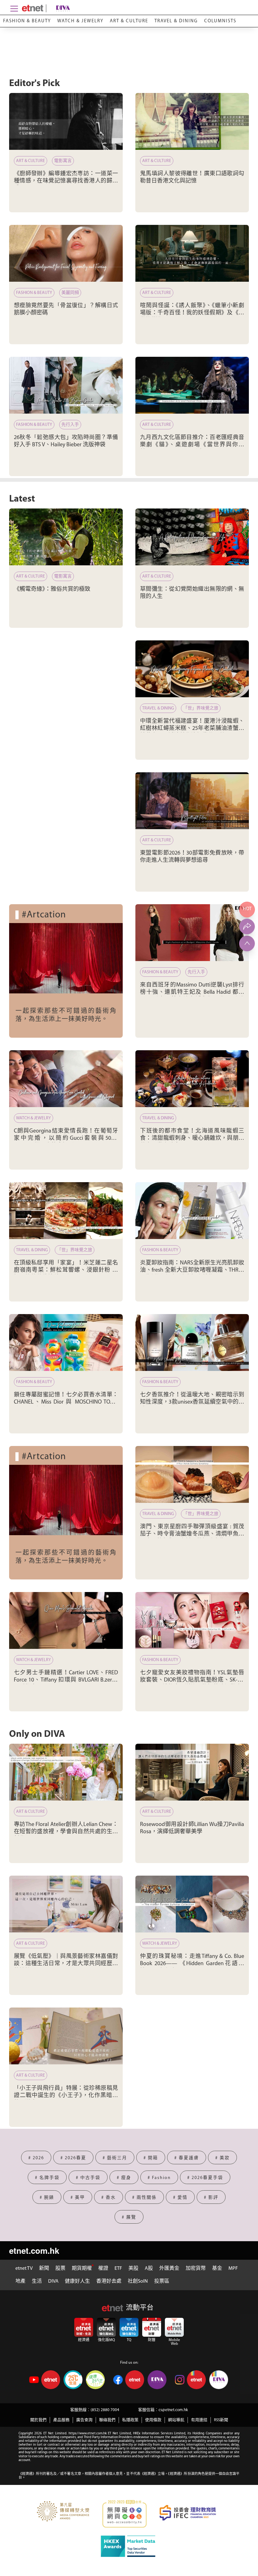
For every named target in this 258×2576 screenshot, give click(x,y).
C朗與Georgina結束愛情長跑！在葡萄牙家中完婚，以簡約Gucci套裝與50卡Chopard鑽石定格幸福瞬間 (66, 1139)
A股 (149, 2269)
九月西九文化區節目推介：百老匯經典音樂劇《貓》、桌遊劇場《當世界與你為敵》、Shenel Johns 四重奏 (192, 445)
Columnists (220, 21)
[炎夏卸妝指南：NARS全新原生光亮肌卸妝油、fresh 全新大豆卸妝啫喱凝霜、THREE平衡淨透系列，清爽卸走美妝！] (192, 1211)
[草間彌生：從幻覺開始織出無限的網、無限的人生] (192, 537)
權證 (103, 2269)
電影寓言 (63, 161)
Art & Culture (129, 21)
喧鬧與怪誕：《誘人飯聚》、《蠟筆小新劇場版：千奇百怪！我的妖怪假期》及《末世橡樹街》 (192, 313)
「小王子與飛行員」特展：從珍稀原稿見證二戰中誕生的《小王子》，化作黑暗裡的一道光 (66, 2096)
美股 (133, 2269)
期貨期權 (82, 2269)
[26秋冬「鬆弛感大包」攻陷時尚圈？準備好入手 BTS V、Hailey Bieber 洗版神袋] (66, 385)
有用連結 (199, 2420)
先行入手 (70, 425)
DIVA (53, 2281)
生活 (37, 2281)
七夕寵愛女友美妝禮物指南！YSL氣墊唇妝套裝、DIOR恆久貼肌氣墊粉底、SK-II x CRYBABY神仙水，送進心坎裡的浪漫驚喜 (192, 1680)
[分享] (247, 927)
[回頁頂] (247, 943)
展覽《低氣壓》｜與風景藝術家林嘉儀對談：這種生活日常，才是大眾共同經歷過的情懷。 (66, 1964)
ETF (118, 2269)
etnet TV (24, 2269)
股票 (60, 2269)
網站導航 (176, 2420)
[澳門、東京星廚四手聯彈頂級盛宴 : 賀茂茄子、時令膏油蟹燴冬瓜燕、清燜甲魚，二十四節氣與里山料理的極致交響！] (192, 1474)
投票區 (162, 2281)
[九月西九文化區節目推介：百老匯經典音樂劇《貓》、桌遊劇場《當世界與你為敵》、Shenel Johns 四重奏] (192, 385)
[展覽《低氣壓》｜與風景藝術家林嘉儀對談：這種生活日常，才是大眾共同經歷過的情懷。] (66, 1904)
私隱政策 (130, 2420)
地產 (20, 2281)
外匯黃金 (169, 2269)
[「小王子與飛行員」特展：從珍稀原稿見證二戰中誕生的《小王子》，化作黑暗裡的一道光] (66, 2036)
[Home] (33, 8)
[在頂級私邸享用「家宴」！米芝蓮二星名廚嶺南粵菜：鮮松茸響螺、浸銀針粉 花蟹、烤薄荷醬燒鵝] (66, 1211)
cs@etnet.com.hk (173, 2410)
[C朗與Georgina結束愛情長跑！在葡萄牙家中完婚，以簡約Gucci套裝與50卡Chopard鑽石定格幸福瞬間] (66, 1079)
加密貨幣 (196, 2269)
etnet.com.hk (34, 2250)
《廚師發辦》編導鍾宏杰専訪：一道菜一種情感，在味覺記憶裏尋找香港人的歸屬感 (66, 181)
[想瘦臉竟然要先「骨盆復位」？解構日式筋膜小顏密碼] (66, 253)
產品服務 (61, 2420)
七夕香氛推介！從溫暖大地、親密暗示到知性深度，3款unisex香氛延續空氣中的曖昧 (192, 1402)
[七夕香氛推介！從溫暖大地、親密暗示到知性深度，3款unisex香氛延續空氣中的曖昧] (192, 1342)
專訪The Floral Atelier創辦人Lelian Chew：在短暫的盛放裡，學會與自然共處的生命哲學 (66, 1832)
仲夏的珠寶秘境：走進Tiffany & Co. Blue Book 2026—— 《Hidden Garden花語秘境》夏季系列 (192, 1964)
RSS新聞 (221, 2420)
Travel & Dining (176, 21)
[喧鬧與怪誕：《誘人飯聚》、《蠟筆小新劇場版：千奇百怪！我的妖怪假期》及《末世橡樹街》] (192, 253)
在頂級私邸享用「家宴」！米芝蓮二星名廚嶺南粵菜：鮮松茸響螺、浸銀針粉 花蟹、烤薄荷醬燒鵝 (66, 1271)
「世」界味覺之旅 (201, 708)
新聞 (44, 2269)
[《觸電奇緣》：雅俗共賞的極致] (66, 537)
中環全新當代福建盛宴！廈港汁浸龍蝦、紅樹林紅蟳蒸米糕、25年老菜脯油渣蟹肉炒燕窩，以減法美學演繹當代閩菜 (192, 729)
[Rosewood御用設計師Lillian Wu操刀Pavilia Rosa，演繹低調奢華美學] (192, 1772)
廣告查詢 (84, 2420)
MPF (233, 2269)
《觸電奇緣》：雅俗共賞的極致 (52, 590)
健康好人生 (77, 2281)
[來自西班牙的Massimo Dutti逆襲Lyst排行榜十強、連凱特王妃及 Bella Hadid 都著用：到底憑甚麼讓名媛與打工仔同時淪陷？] (192, 933)
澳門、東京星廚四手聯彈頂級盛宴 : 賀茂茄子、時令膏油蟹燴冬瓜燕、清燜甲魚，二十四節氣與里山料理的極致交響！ (192, 1534)
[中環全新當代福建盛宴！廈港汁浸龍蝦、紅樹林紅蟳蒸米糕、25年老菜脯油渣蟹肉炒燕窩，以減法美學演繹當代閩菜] (192, 669)
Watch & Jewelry (80, 21)
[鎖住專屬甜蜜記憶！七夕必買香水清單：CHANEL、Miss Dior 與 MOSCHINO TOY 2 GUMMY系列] (66, 1342)
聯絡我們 (107, 2420)
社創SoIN (138, 2281)
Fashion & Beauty (27, 21)
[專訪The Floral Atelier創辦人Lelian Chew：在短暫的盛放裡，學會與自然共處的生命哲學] (66, 1772)
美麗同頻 (70, 293)
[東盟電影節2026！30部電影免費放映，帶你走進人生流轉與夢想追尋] (192, 801)
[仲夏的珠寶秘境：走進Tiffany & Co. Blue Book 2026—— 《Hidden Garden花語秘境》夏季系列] (192, 1904)
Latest (22, 499)
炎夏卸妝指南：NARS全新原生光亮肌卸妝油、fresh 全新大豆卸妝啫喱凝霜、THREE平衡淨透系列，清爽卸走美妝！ (192, 1271)
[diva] (62, 8)
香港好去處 (109, 2281)
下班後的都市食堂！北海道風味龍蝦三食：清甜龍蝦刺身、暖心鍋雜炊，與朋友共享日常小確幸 (192, 1139)
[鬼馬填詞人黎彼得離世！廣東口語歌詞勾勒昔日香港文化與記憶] (192, 121)
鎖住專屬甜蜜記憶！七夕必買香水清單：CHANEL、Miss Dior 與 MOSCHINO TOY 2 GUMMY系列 (66, 1402)
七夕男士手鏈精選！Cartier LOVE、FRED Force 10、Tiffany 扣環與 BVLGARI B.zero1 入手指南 (66, 1680)
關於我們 (38, 2420)
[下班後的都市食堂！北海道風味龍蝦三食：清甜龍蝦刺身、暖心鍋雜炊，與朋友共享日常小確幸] (192, 1079)
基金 (217, 2269)
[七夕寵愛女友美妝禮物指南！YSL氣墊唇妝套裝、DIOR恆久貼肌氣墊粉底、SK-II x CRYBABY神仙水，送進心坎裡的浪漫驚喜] (192, 1620)
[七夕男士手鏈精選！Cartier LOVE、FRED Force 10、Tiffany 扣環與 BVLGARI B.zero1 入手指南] (66, 1620)
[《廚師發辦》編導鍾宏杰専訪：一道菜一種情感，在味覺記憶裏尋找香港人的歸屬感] (66, 121)
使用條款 (153, 2420)
